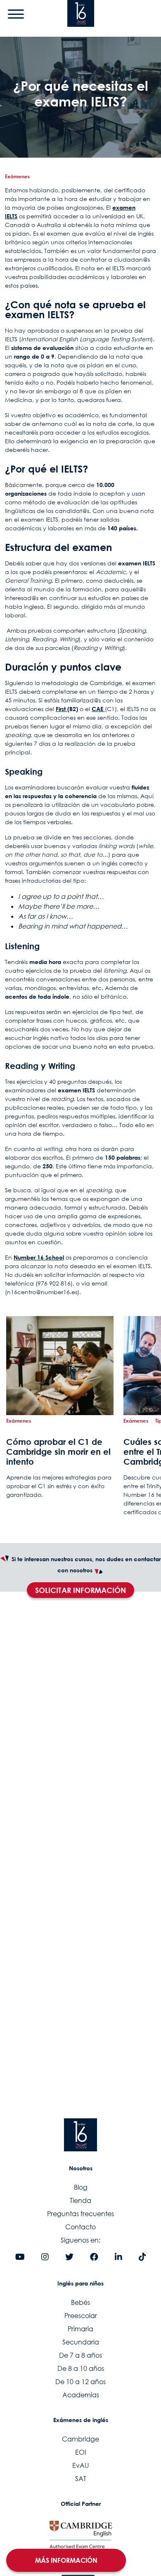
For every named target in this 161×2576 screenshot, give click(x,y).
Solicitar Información (80, 1590)
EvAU (80, 2465)
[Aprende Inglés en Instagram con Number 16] (45, 2257)
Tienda (80, 2200)
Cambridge (80, 2439)
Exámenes (17, 176)
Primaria (80, 2329)
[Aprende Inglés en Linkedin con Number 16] (118, 2257)
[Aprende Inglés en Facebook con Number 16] (94, 2257)
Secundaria (81, 2342)
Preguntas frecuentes (80, 2214)
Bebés (80, 2302)
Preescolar (81, 2316)
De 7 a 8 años (80, 2355)
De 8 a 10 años (81, 2368)
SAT (81, 2479)
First (62, 709)
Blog (81, 2187)
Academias (81, 2395)
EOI (81, 2452)
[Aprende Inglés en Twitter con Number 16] (69, 2257)
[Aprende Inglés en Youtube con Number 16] (20, 2257)
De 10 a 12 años (80, 2382)
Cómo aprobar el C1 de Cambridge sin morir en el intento (58, 1451)
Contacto (80, 2227)
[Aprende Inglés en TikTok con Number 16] (142, 2257)
